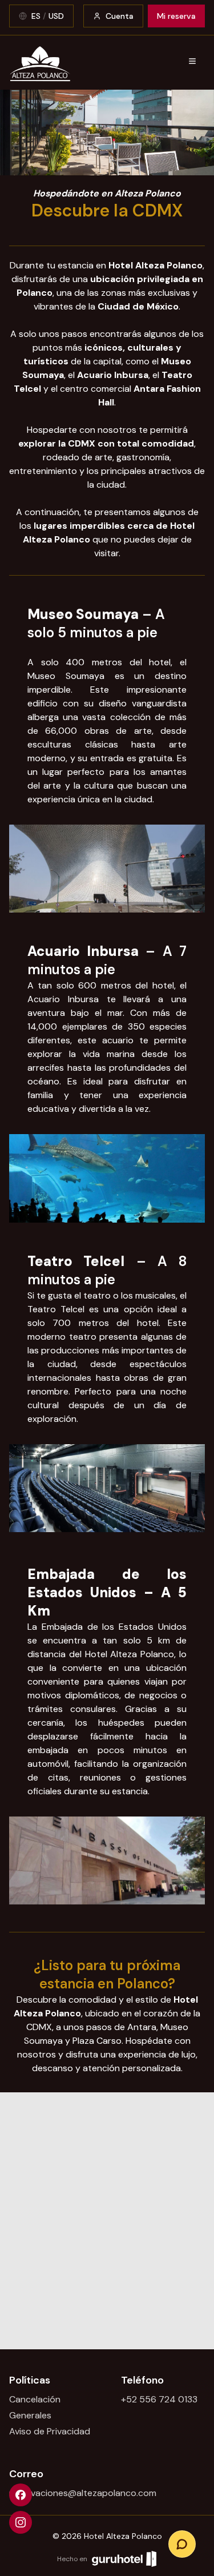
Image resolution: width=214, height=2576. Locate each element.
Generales (30, 2415)
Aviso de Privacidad (50, 2431)
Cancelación (35, 2399)
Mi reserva (176, 16)
